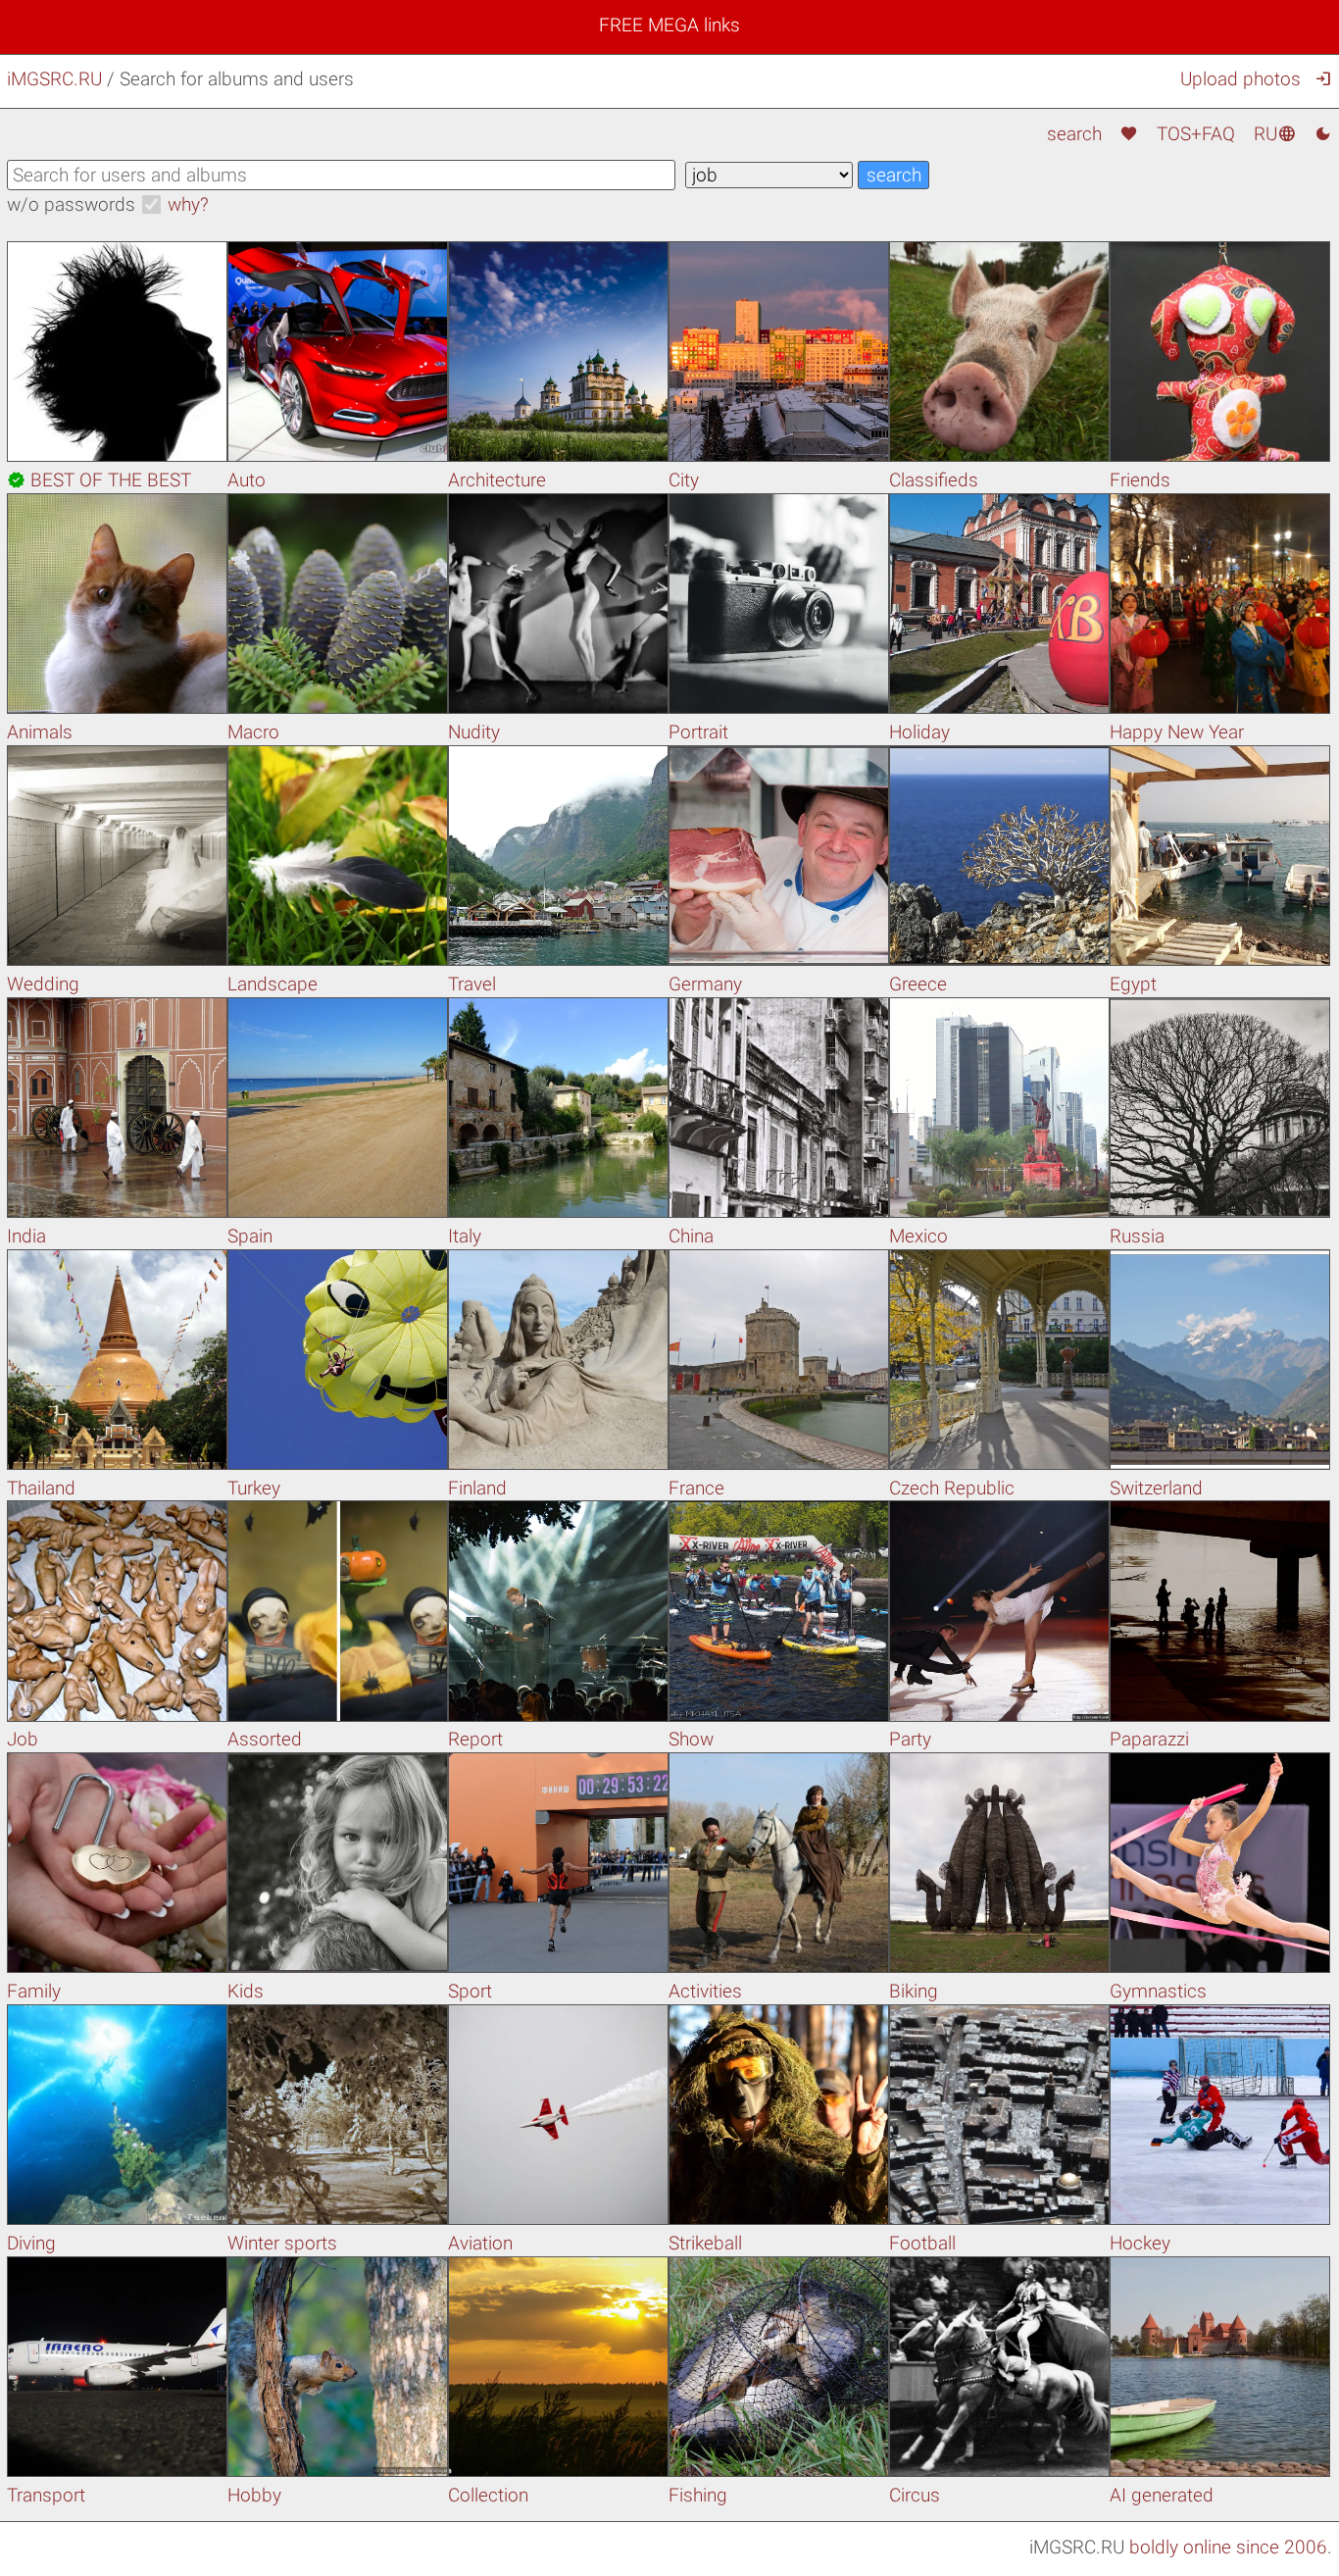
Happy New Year (1177, 732)
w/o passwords (71, 204)
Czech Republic (952, 1488)
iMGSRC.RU (54, 79)
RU (1275, 134)
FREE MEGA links (669, 25)
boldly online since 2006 (1228, 2547)
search (1074, 134)
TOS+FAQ (1196, 134)
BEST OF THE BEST (99, 480)
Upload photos (1240, 79)
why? (188, 204)
